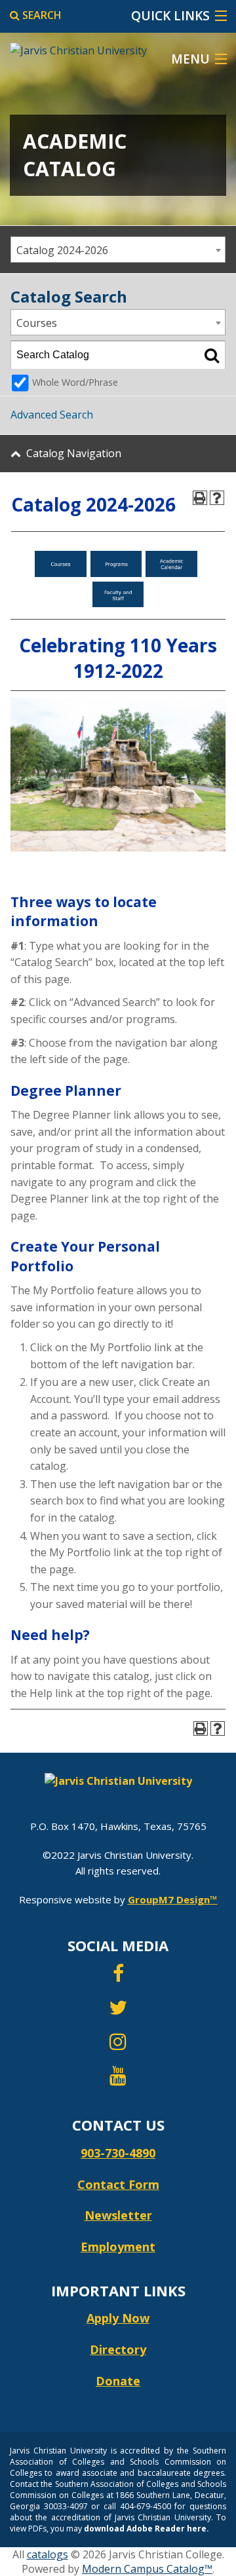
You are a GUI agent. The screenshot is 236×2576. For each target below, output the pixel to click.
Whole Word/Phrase (75, 382)
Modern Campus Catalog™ (147, 2569)
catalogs (48, 2554)
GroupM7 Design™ (173, 1899)
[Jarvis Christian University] (73, 45)
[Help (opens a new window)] (217, 498)
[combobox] (118, 250)
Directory (118, 2349)
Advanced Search (52, 415)
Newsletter (118, 2215)
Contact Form (118, 2184)
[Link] (61, 573)
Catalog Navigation (74, 453)
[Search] (212, 355)
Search (41, 15)
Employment (118, 2247)
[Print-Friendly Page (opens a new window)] (200, 498)
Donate (118, 2381)
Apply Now (118, 2318)
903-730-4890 (118, 2153)
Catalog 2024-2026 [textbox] (62, 250)
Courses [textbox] (37, 323)
